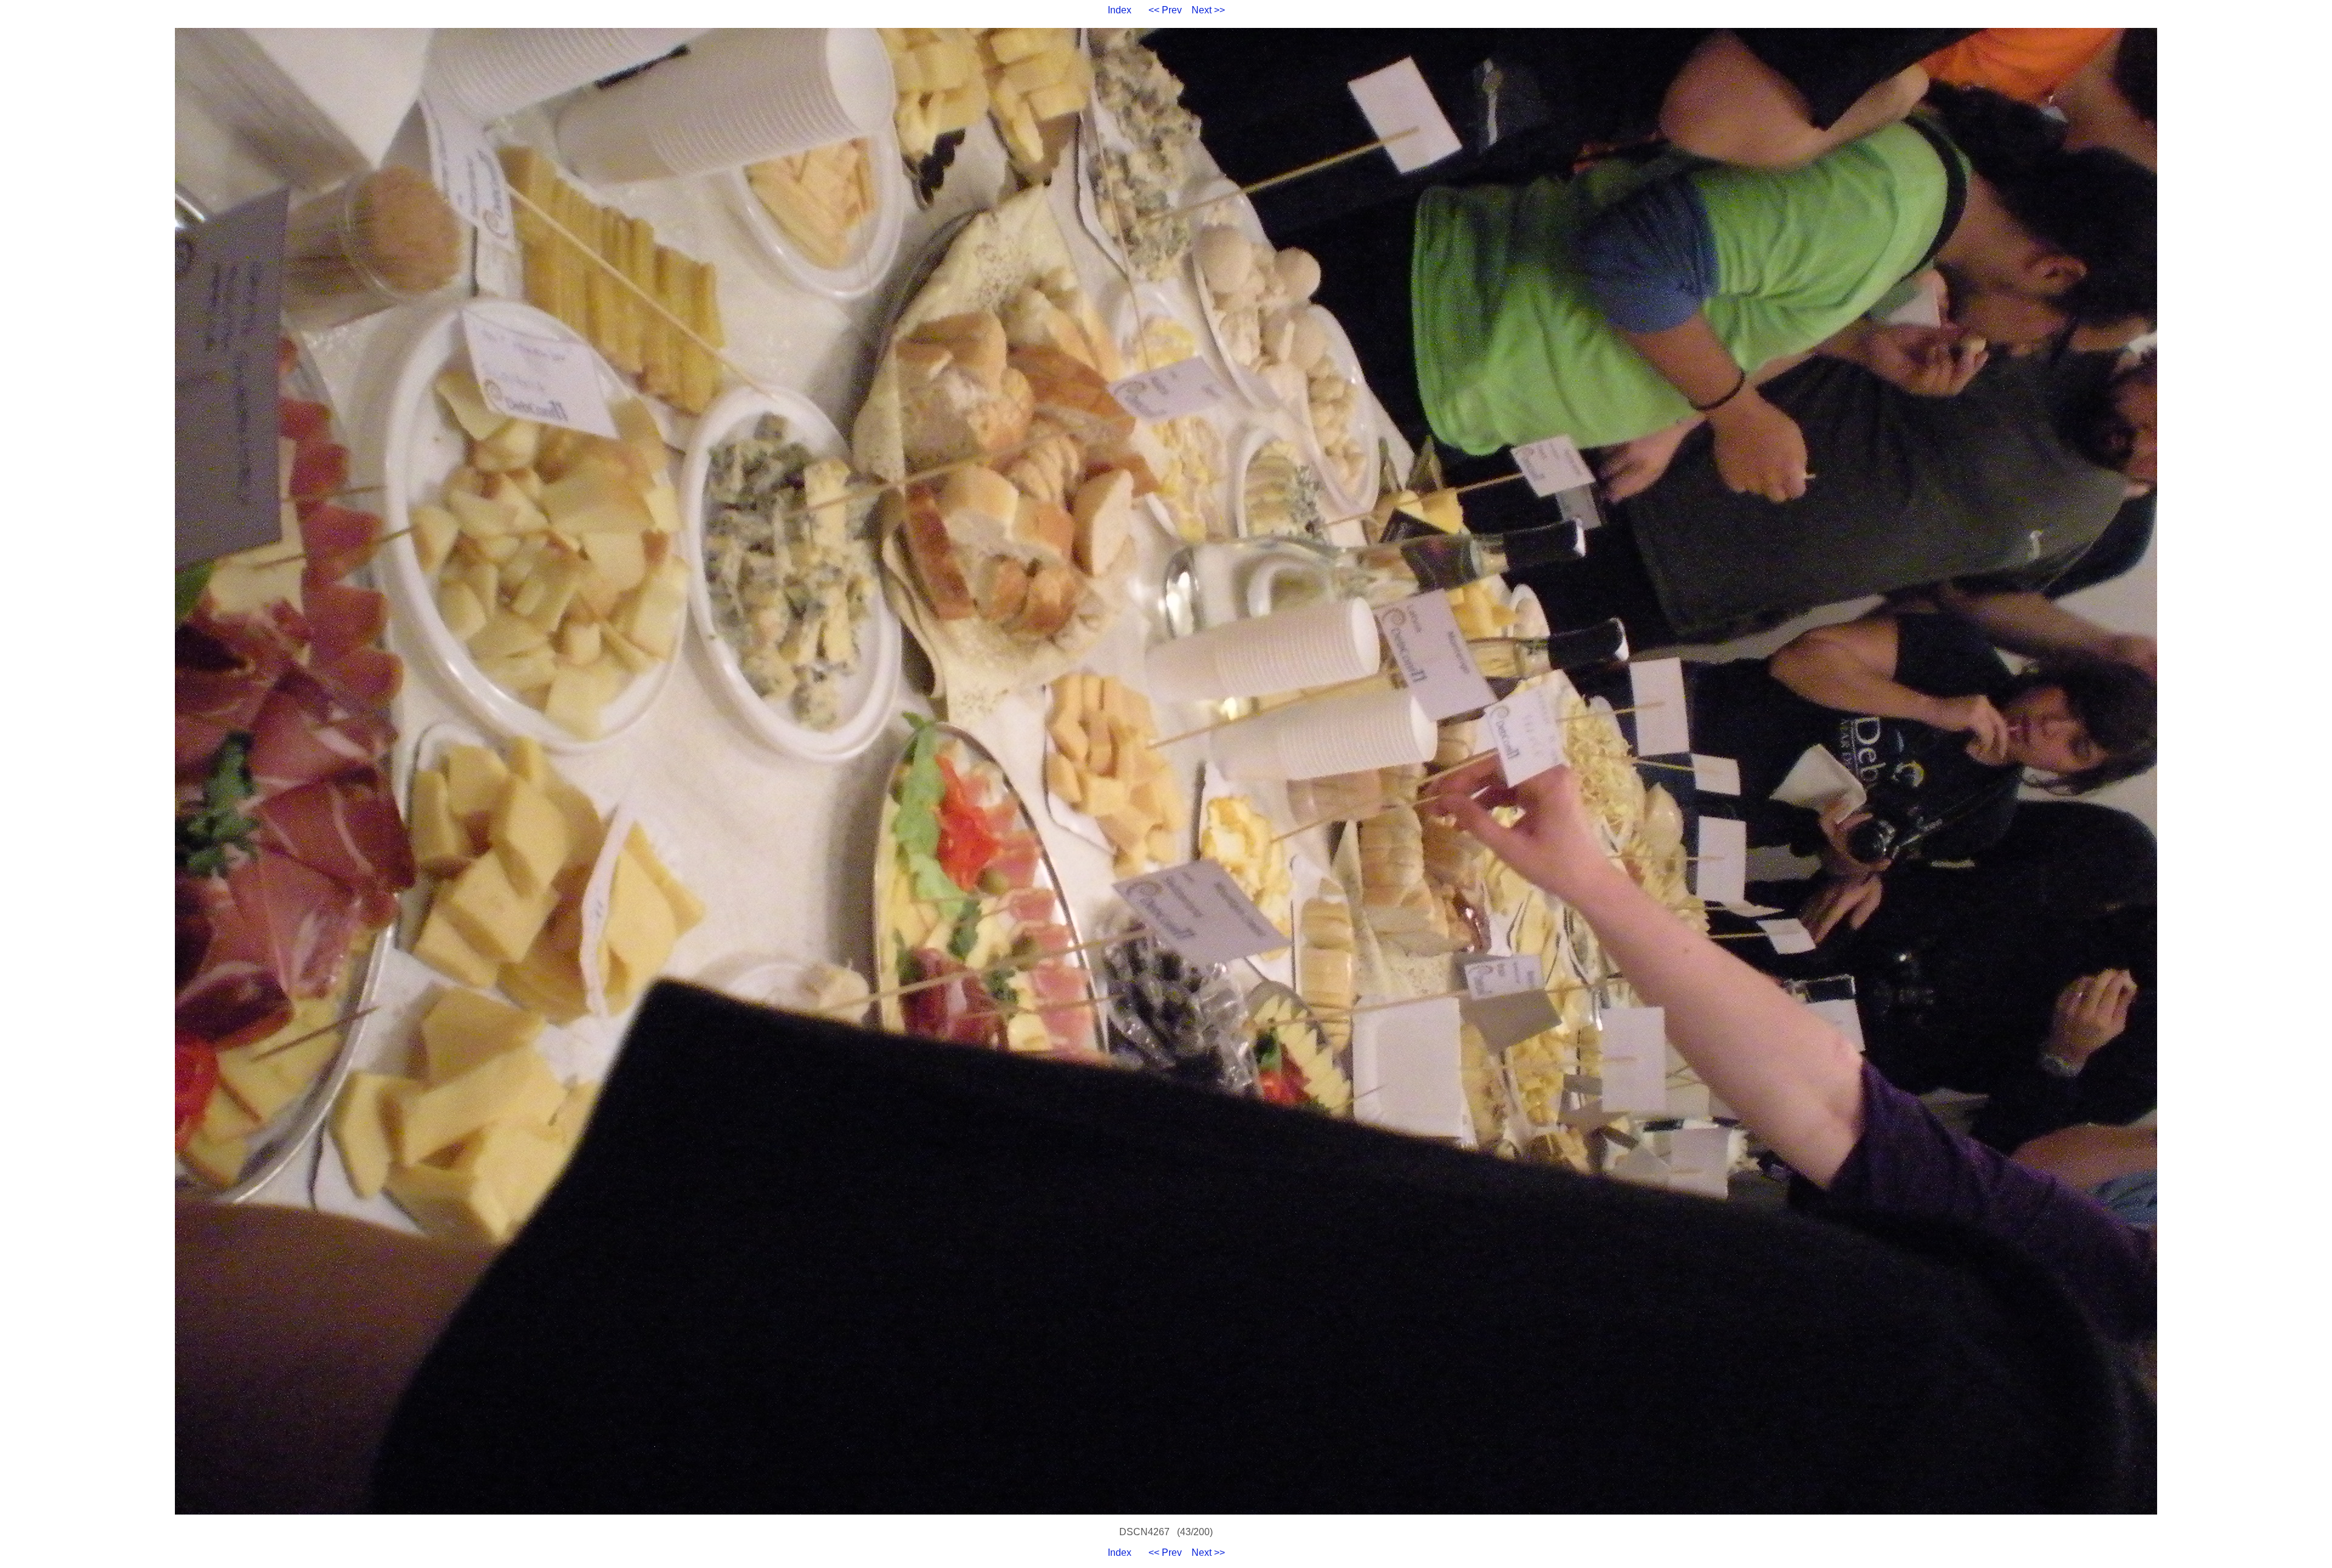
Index (1120, 10)
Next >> (1208, 10)
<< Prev (1165, 10)
